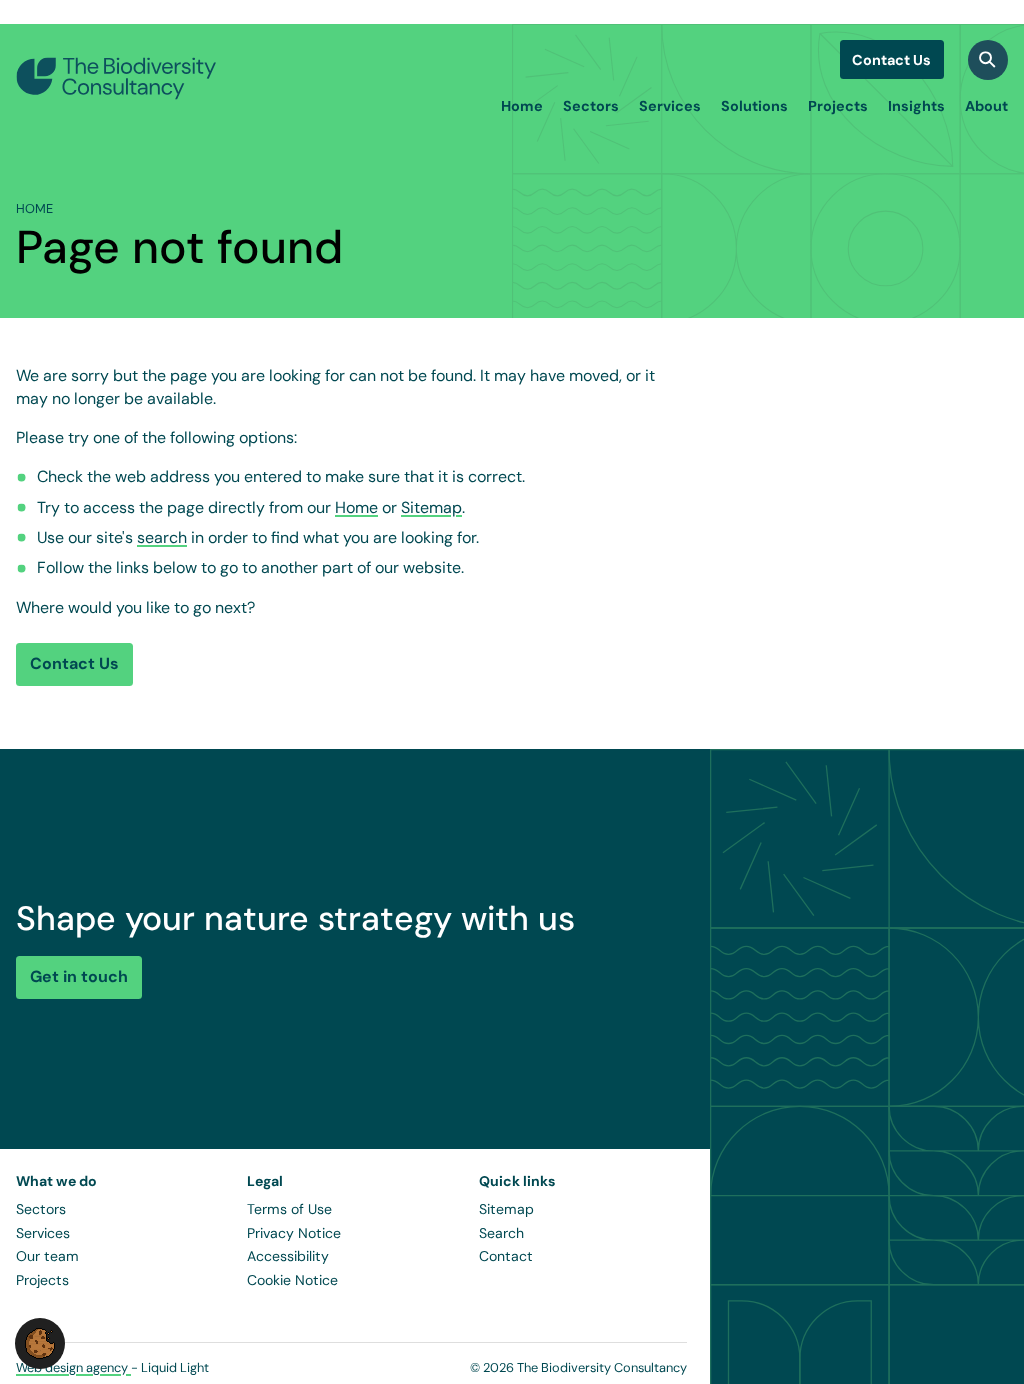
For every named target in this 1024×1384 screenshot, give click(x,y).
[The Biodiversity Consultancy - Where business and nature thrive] (116, 78)
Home (356, 507)
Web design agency (73, 1367)
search (162, 537)
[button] (40, 1342)
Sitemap (431, 507)
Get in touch (79, 976)
